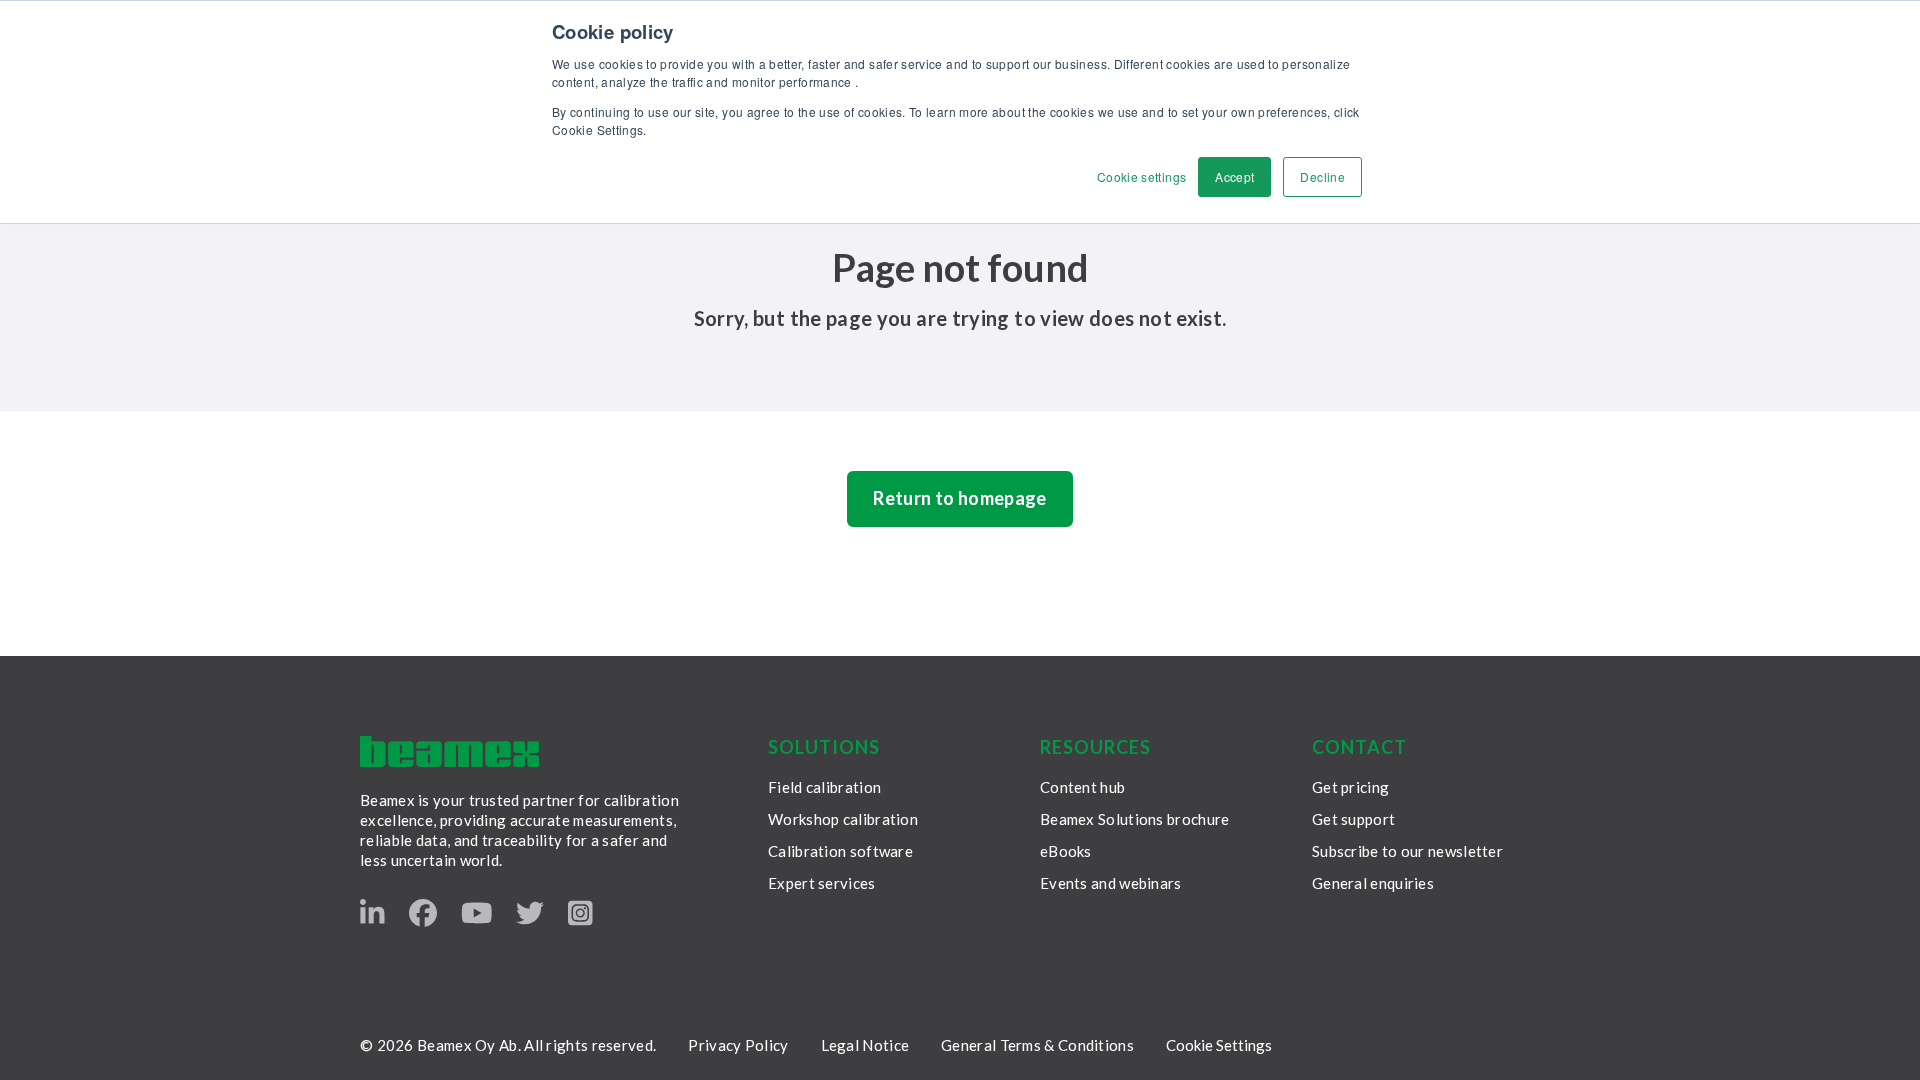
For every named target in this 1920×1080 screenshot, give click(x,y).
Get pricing (1350, 787)
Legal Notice (865, 1045)
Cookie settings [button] (1141, 176)
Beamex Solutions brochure (1135, 819)
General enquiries (1373, 883)
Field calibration (824, 787)
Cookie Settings (1219, 1045)
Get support (1353, 819)
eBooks (1066, 851)
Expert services (822, 883)
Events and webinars (1111, 883)
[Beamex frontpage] (449, 751)
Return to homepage (959, 498)
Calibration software (840, 851)
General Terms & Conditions (1037, 1045)
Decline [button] (1322, 176)
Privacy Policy (738, 1045)
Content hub (1082, 787)
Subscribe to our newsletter (1407, 851)
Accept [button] (1234, 176)
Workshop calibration (843, 819)
